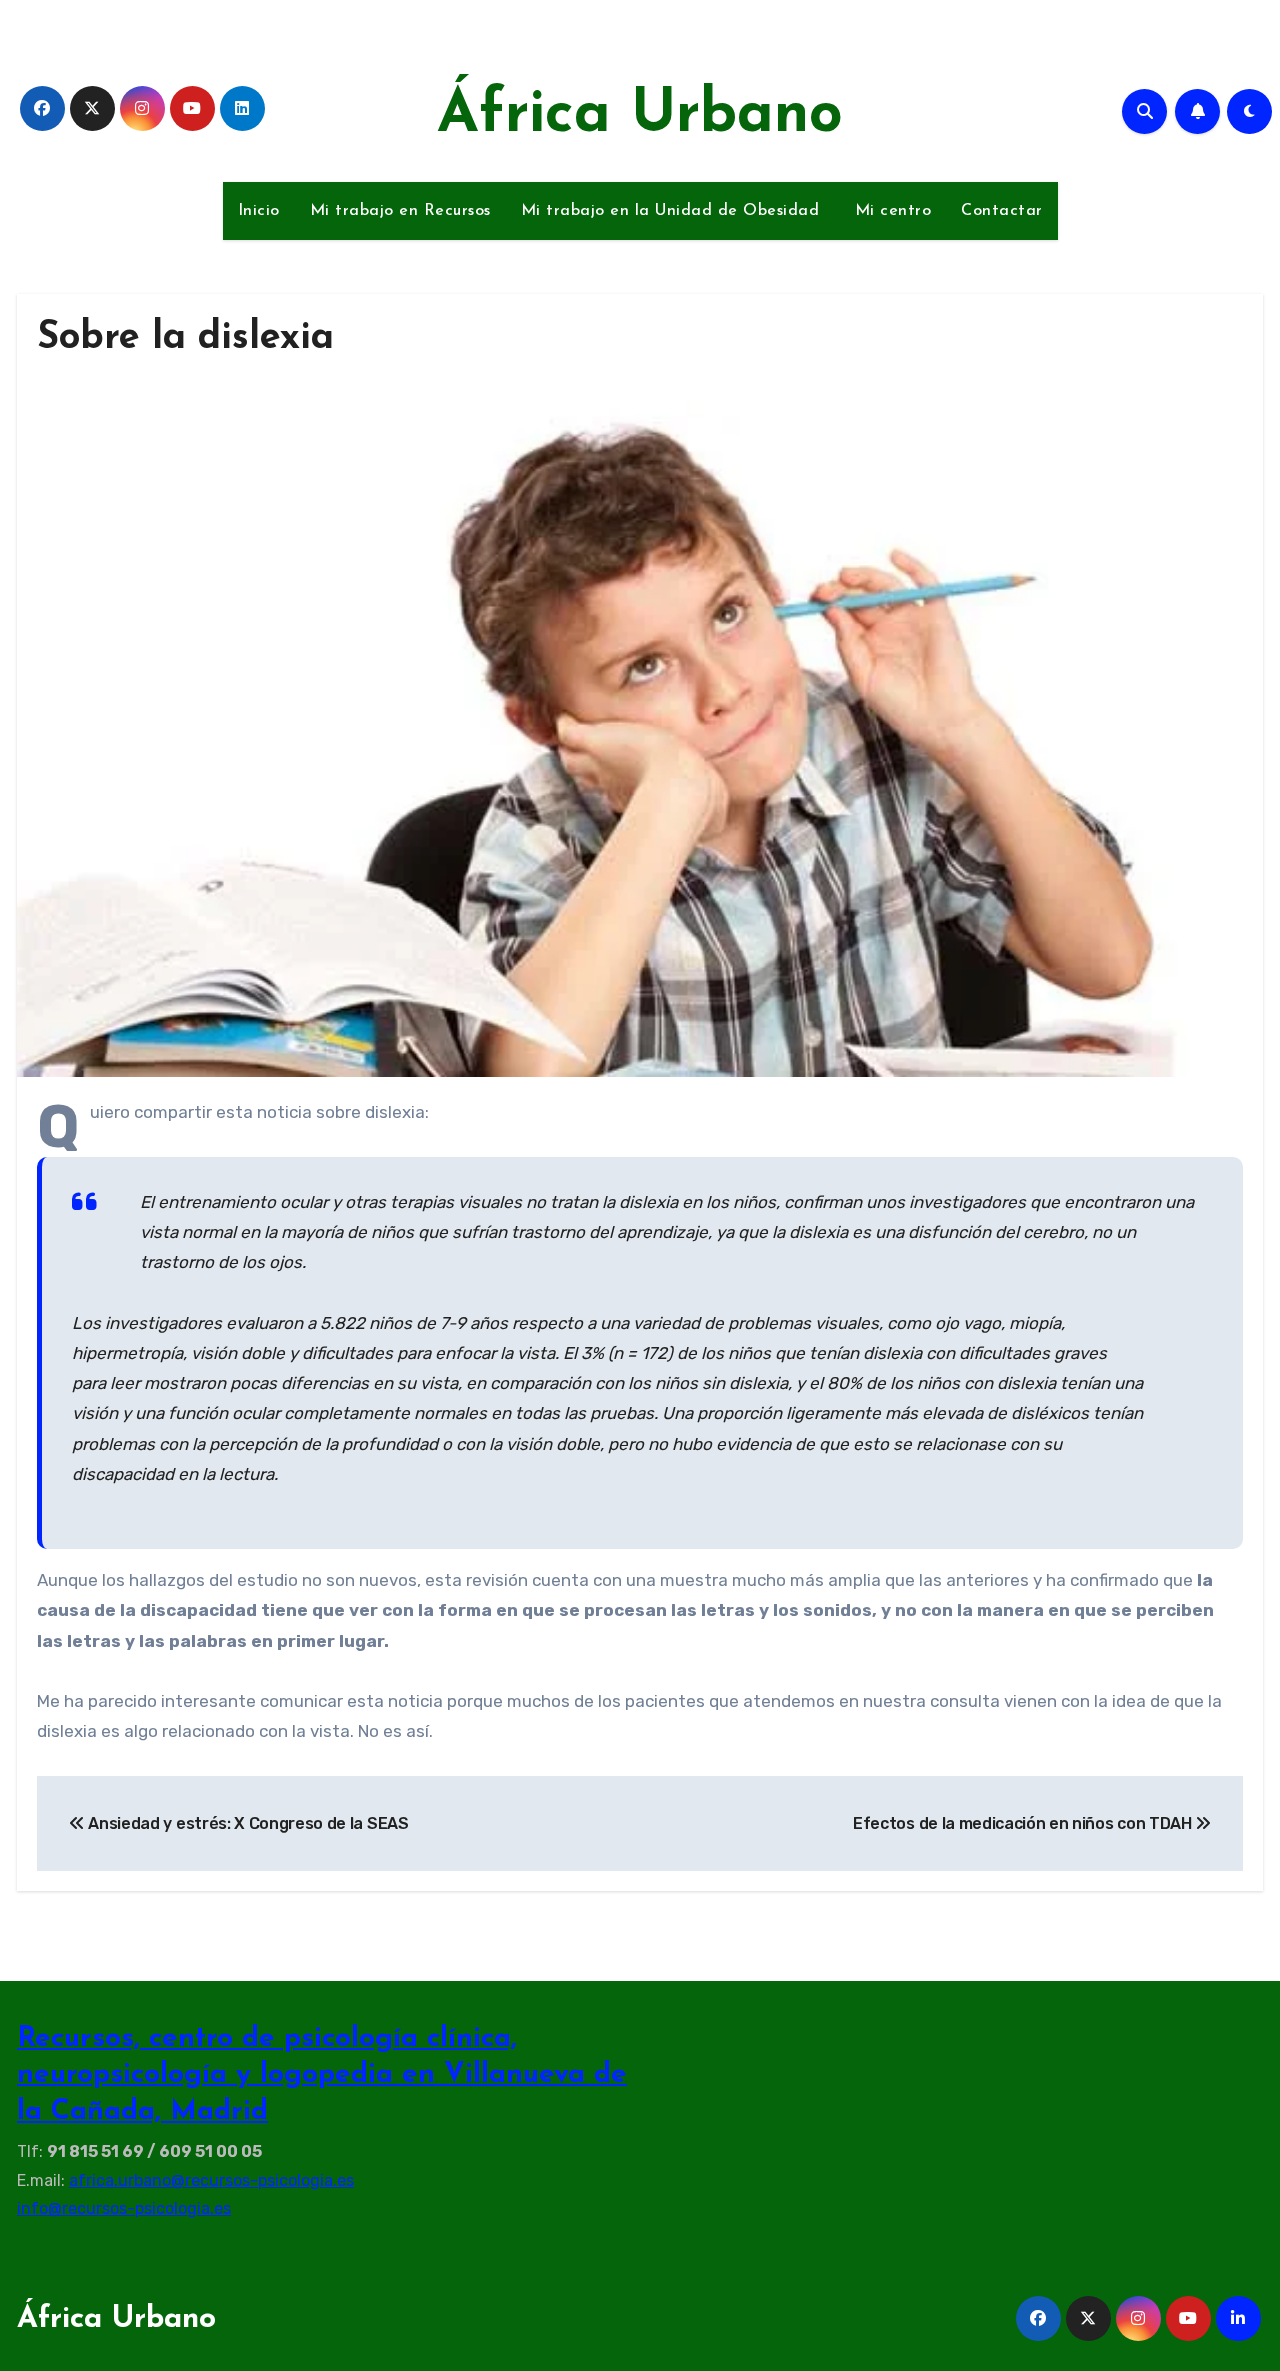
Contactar (1002, 211)
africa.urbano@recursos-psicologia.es (211, 2179)
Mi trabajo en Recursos (400, 211)
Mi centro (890, 211)
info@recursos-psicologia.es (124, 2208)
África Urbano (640, 116)
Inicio (259, 211)
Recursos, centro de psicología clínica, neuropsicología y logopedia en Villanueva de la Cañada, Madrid (322, 2075)
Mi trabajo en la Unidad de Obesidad (670, 211)
